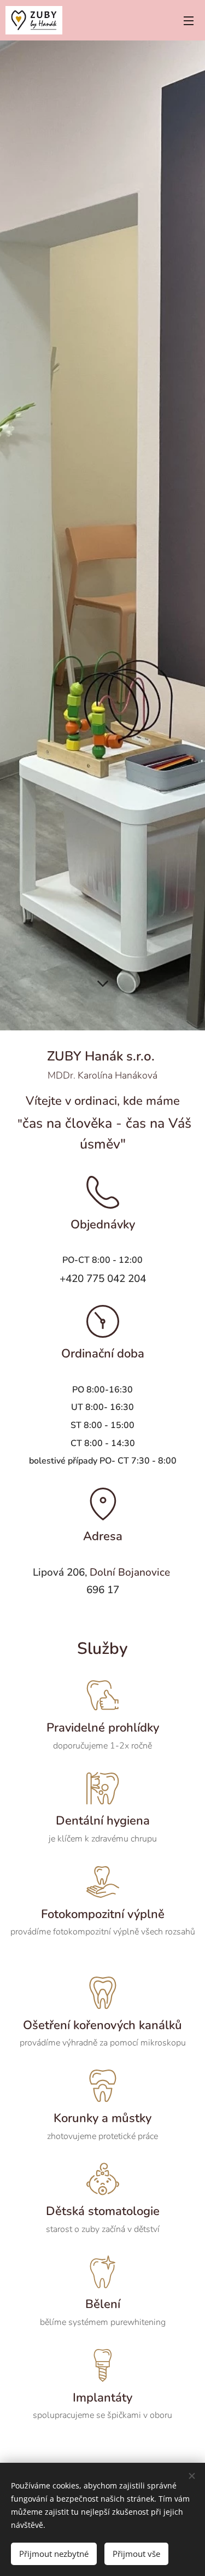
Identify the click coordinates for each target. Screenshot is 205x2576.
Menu (189, 20)
